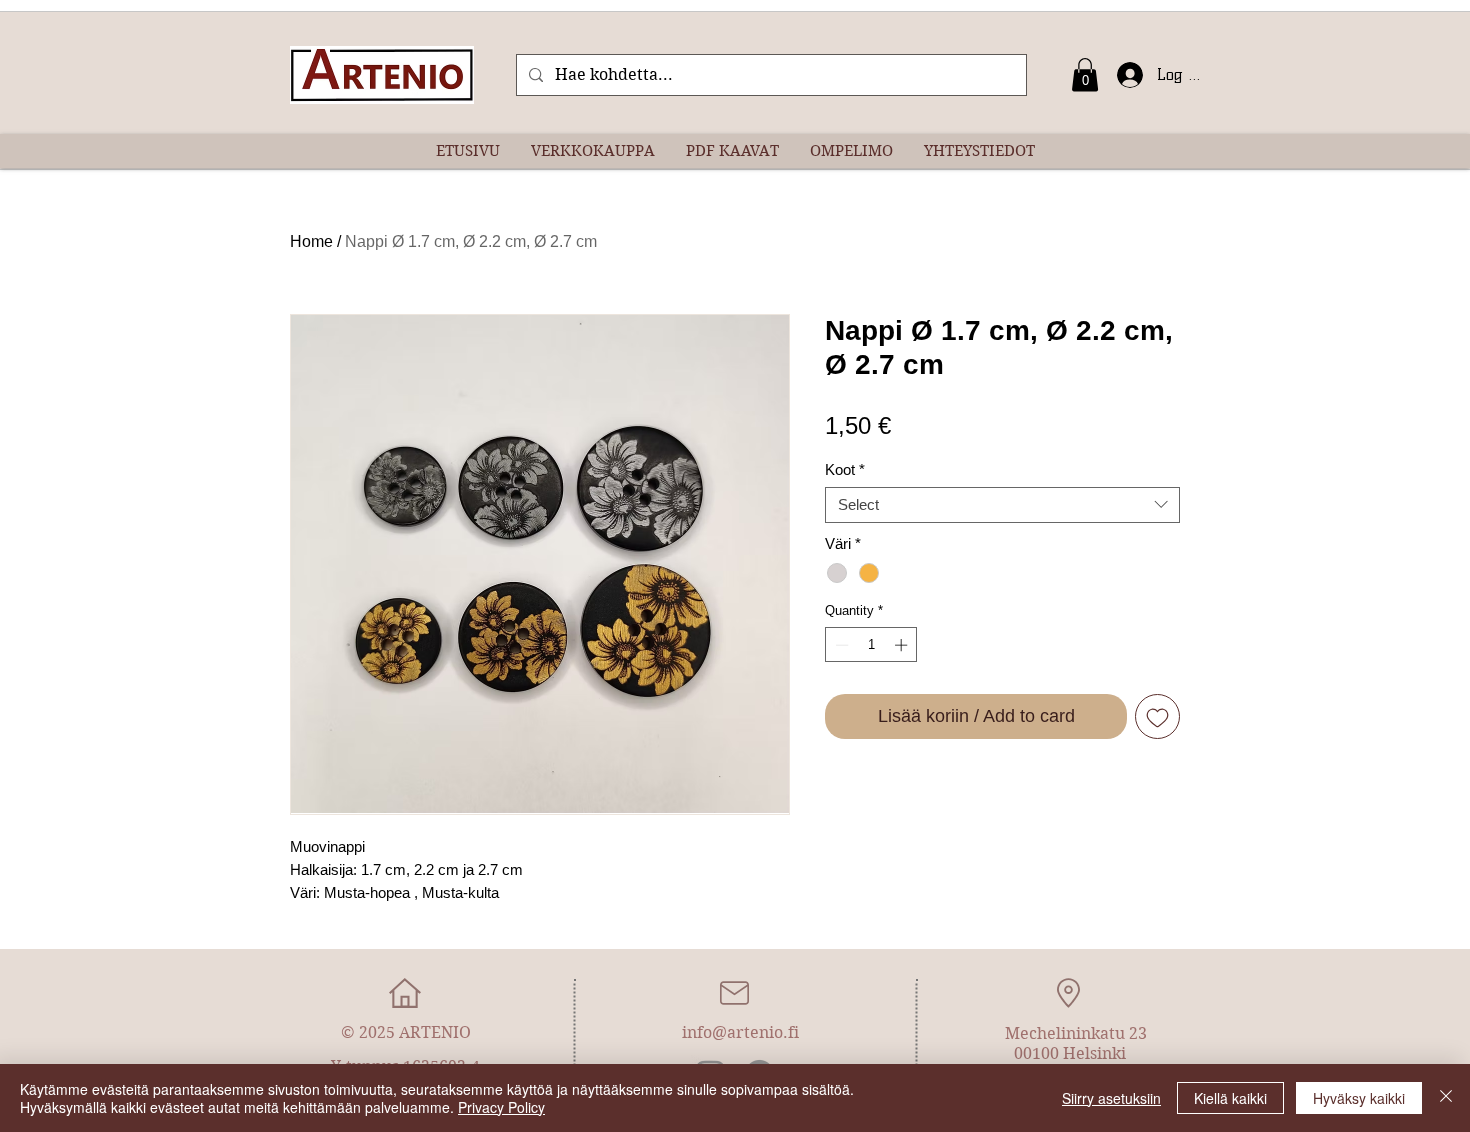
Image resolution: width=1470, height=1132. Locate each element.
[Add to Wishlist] (1157, 716)
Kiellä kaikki (1230, 1098)
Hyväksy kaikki (1359, 1098)
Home (311, 241)
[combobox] (1002, 505)
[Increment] (903, 645)
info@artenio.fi (740, 1032)
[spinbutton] (871, 645)
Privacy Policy (501, 1107)
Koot (845, 469)
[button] (1085, 74)
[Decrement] (840, 645)
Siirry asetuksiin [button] (1111, 1098)
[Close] (1446, 1098)
